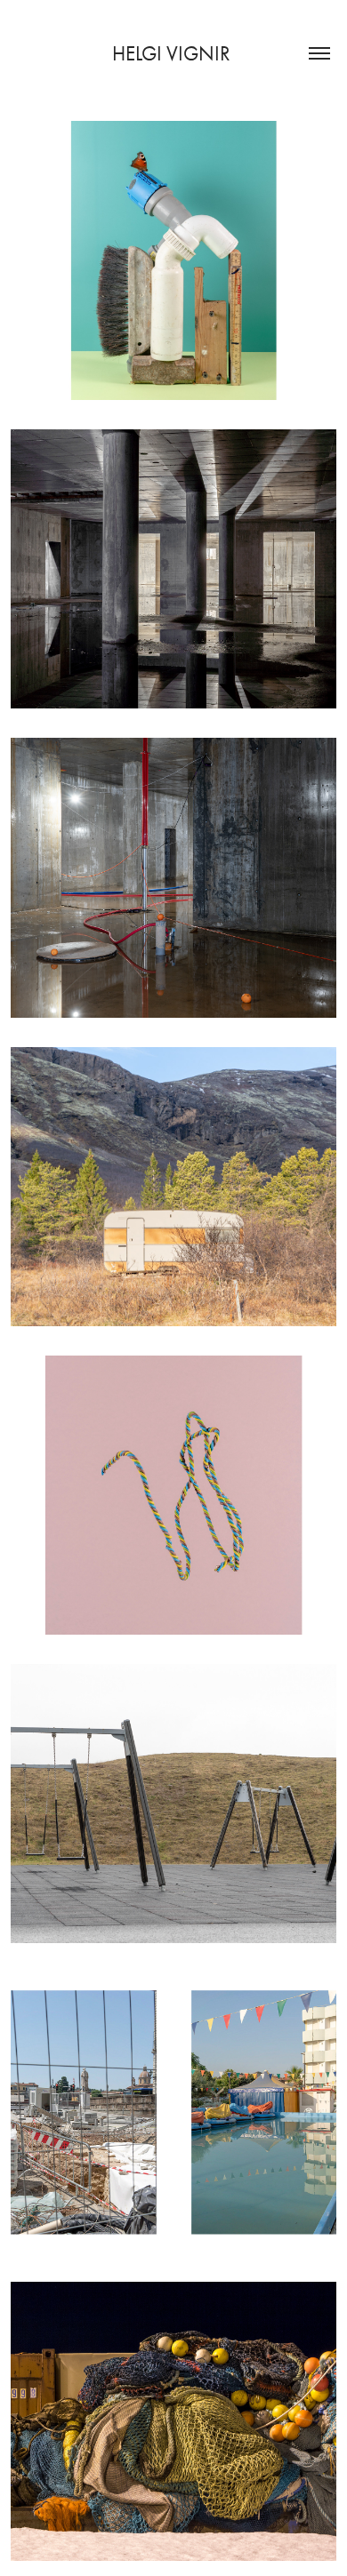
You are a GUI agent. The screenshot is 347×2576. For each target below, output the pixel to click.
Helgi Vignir (173, 54)
